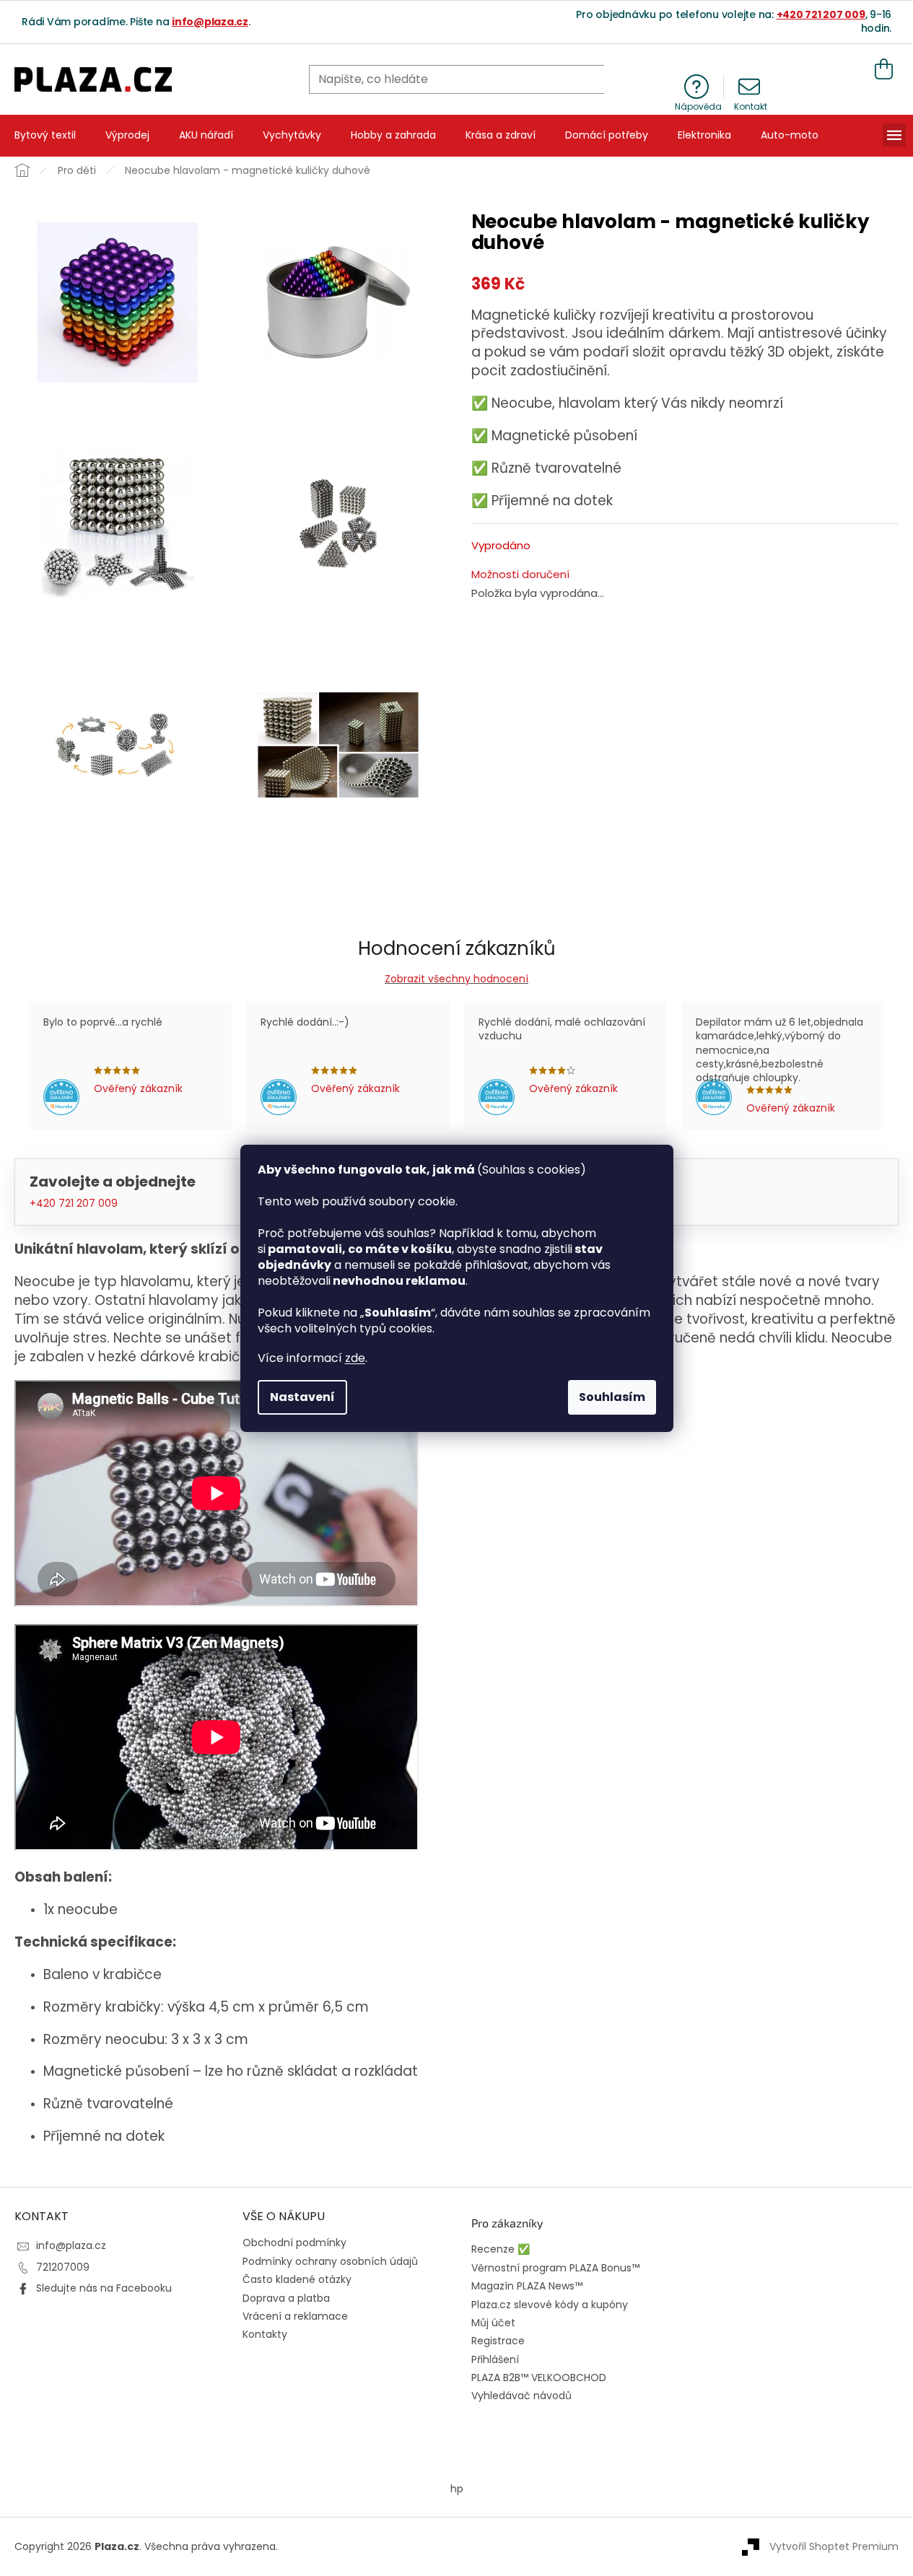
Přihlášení (495, 2360)
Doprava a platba (286, 2298)
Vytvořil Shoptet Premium (834, 2546)
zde (355, 1358)
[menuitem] (45, 136)
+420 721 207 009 (821, 14)
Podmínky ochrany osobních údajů (330, 2261)
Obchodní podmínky (294, 2243)
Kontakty (265, 2334)
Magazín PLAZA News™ (527, 2286)
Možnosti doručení (520, 575)
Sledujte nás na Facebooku (104, 2288)
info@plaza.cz (210, 22)
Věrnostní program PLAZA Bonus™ (555, 2268)
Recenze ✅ (501, 2249)
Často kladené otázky (297, 2279)
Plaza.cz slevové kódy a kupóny (550, 2305)
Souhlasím (612, 1397)
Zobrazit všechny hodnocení (457, 979)
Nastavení (302, 1397)
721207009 (63, 2267)
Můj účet (493, 2323)
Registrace (498, 2341)
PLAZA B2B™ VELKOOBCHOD (539, 2378)
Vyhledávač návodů (521, 2396)
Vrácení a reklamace (295, 2316)
